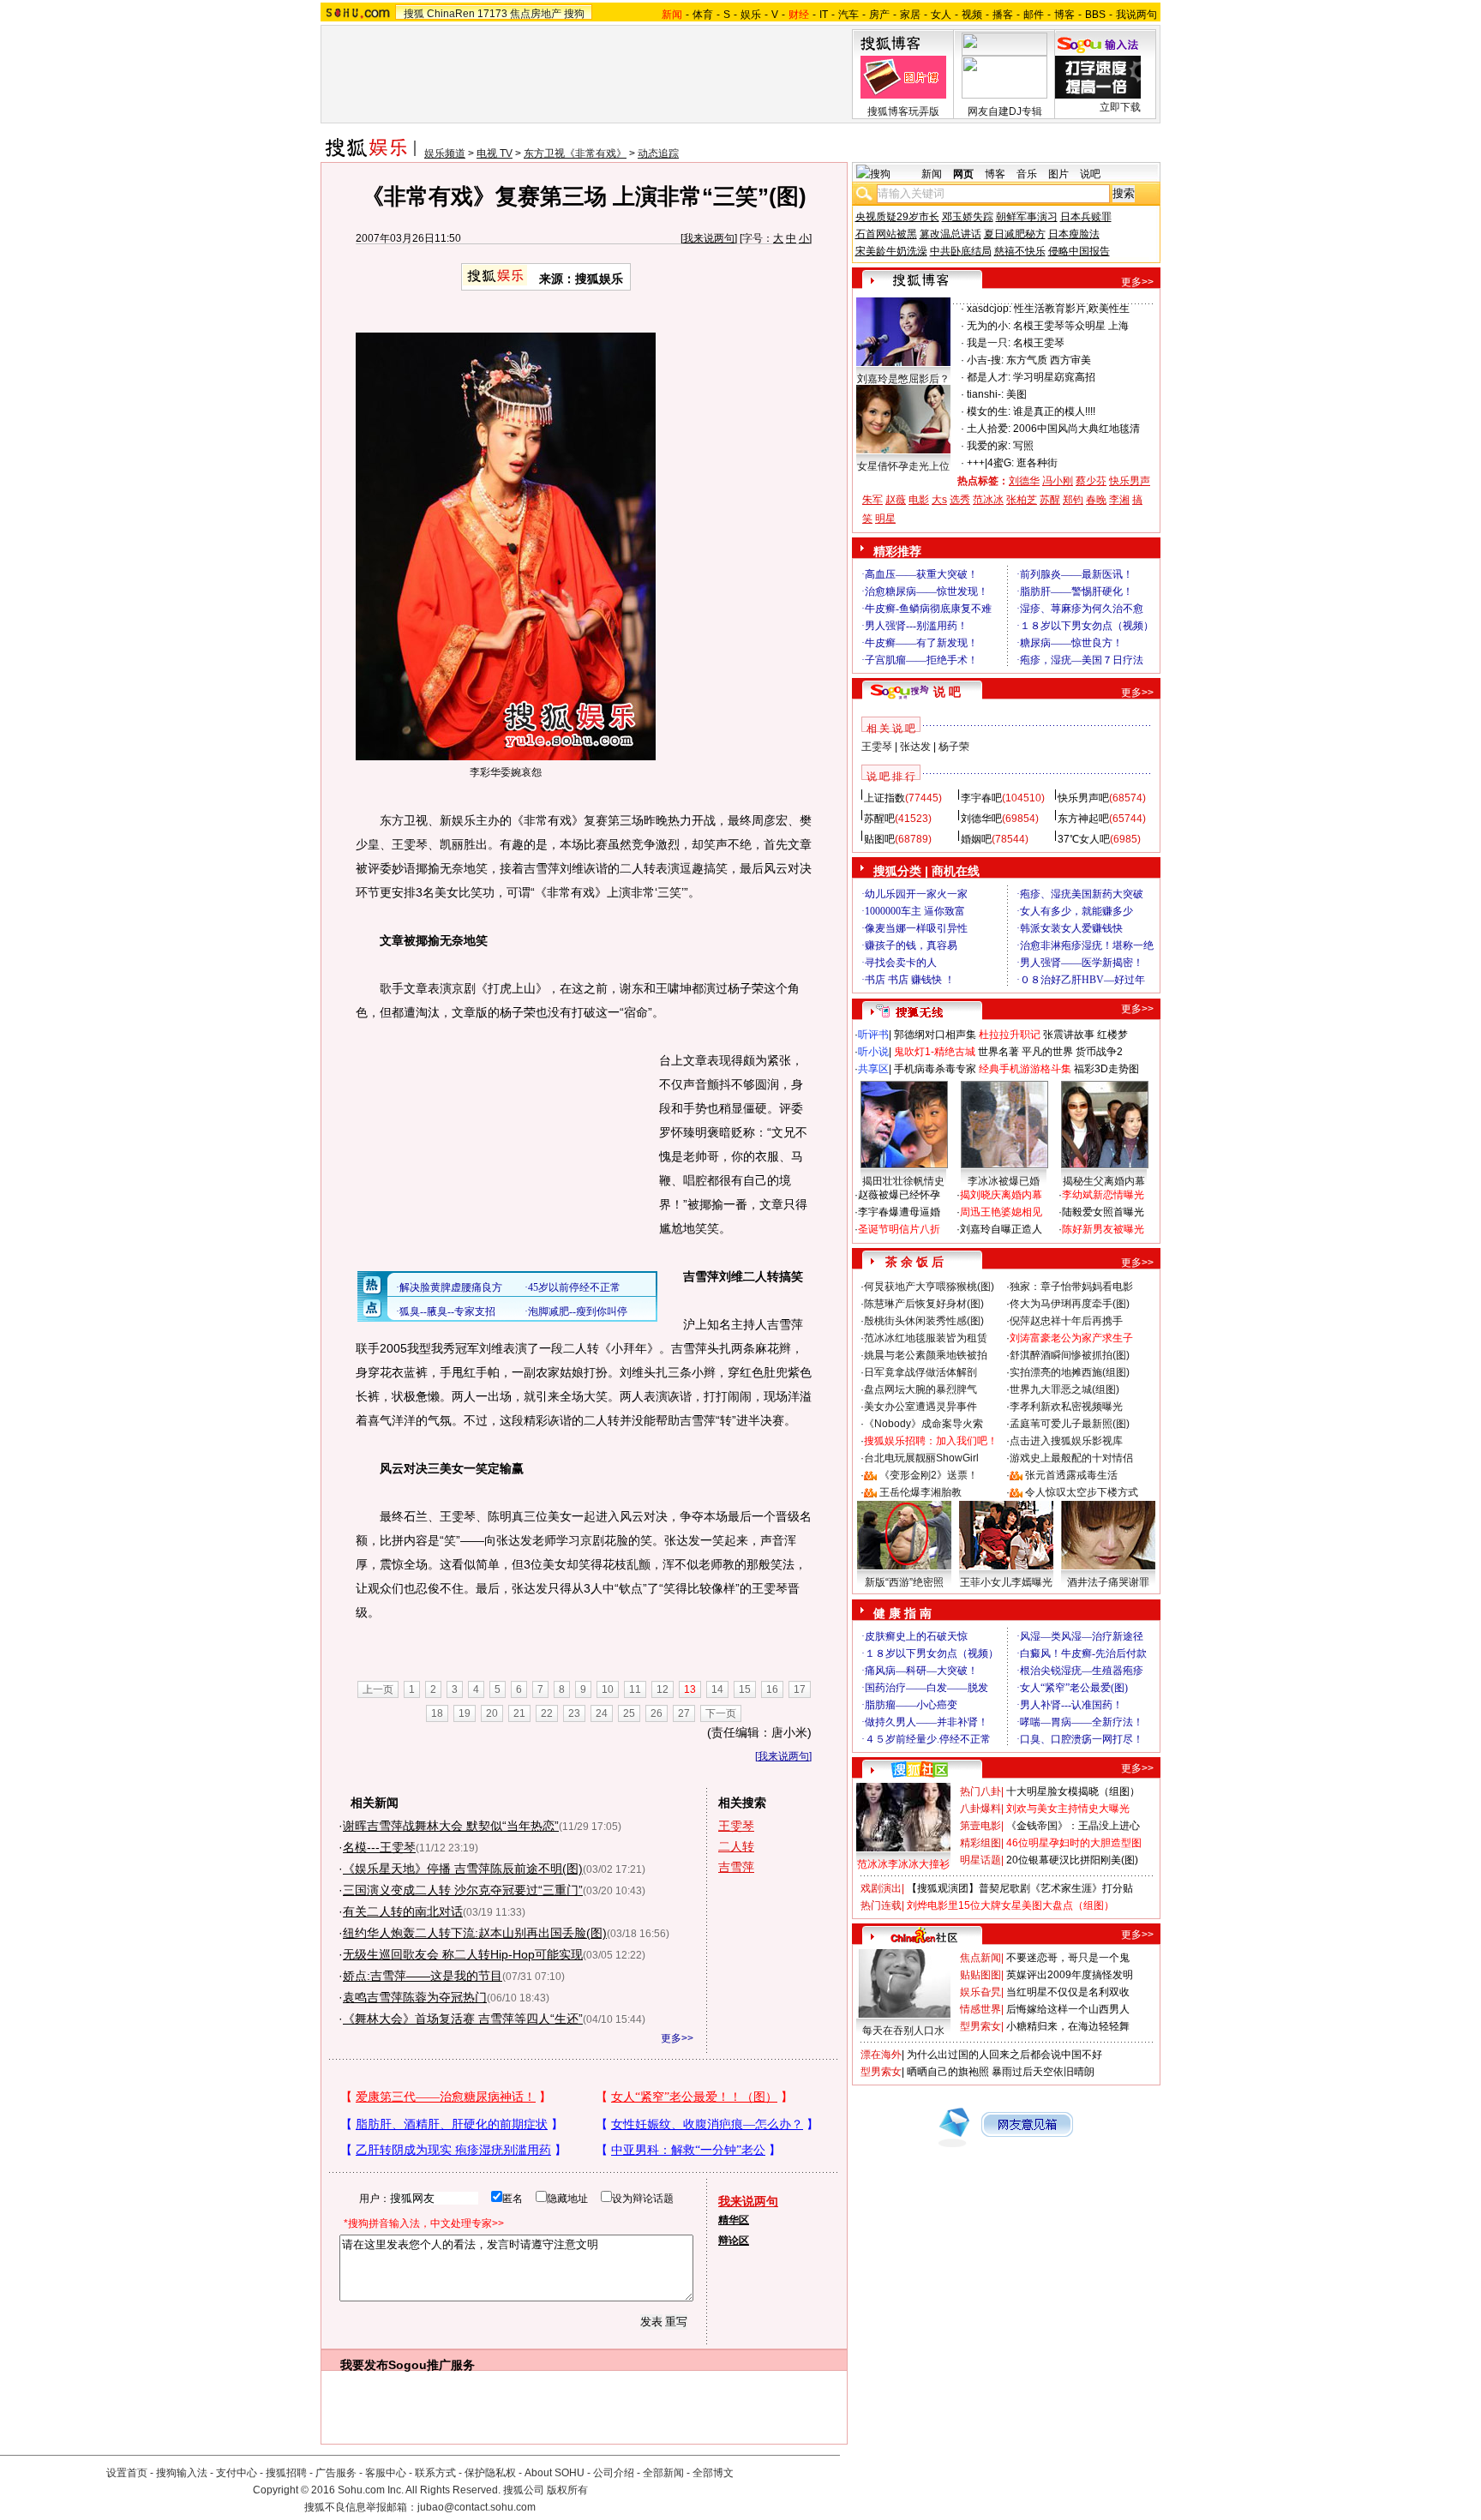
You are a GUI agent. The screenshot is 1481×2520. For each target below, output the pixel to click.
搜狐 (414, 14)
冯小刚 (1058, 481)
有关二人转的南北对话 (403, 1911)
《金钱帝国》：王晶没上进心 (1073, 1826)
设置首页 (127, 2473)
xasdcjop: (989, 309)
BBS (1095, 15)
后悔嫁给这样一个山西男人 (1068, 2009)
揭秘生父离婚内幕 (1104, 1181)
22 (547, 1713)
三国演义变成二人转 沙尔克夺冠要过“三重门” (463, 1890)
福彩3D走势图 (1106, 1069)
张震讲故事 (1069, 1035)
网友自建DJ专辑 (1005, 111)
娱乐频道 (445, 153)
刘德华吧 (981, 819)
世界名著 (998, 1052)
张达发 (915, 747)
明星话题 (980, 1860)
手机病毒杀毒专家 (935, 1069)
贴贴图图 (980, 1975)
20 (492, 1713)
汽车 (848, 15)
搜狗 (574, 14)
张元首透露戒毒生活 (1071, 1475)
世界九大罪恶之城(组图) (1064, 1389)
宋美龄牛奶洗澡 (891, 251)
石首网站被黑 (886, 234)
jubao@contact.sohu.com (477, 2507)
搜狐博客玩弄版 (903, 111)
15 (745, 1689)
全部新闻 (663, 2473)
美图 (1016, 394)
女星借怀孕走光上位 (903, 466)
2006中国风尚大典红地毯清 (1076, 429)
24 (602, 1713)
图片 (1058, 174)
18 (437, 1713)
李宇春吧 (981, 798)
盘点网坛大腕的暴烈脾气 (920, 1389)
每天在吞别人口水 (903, 2031)
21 (519, 1713)
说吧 (1090, 174)
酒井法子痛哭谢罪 (1108, 1582)
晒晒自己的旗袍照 (948, 2072)
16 (772, 1689)
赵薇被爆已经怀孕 (899, 1195)
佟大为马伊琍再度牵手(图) (1070, 1304)
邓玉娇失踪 (968, 217)
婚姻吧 (976, 839)
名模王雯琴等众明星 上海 (1071, 326)
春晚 (1096, 500)
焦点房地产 (536, 14)
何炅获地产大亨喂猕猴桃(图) (929, 1287)
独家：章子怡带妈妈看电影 (1071, 1287)
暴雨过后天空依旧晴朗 (1043, 2072)
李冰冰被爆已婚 (1004, 1181)
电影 (919, 500)
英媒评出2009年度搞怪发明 (1070, 1975)
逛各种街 (1037, 463)
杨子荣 (954, 747)
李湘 (1119, 500)
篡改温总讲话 (950, 234)
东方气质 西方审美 (1049, 360)
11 (635, 1689)
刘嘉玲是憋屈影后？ (903, 379)
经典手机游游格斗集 (1025, 1069)
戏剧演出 (881, 1888)
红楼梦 (1112, 1035)
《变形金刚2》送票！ (929, 1475)
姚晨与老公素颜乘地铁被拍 (926, 1355)
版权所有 (567, 2490)
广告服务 (336, 2473)
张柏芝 (1022, 500)
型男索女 (980, 2026)
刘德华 (1024, 481)
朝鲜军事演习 (1027, 217)
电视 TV (495, 153)
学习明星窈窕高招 (1054, 377)
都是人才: (989, 377)
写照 (1023, 446)
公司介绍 (614, 2473)
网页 (963, 174)
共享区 (873, 1069)
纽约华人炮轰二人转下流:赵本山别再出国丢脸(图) (475, 1933)
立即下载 (1120, 107)
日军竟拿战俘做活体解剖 (920, 1372)
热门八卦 (980, 1791)
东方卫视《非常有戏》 (575, 153)
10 (608, 1689)
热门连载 (881, 1905)
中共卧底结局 (961, 251)
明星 (885, 519)
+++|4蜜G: (990, 463)
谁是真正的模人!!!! (1054, 411)
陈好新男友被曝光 (1103, 1229)
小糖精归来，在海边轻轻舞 (1068, 2026)
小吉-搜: (985, 360)
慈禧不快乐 (1020, 251)
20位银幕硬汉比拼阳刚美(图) (1072, 1860)
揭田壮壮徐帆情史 (903, 1181)
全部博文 (713, 2473)
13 (690, 1689)
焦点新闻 (980, 1958)
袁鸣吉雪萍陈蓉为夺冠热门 (415, 1997)
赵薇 (896, 500)
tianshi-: (985, 394)
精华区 (734, 2220)
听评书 (873, 1035)
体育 (703, 15)
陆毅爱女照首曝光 (1103, 1212)
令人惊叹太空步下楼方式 (1082, 1492)
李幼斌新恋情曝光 (1103, 1195)
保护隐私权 (490, 2473)
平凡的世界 (1047, 1052)
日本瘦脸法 (1074, 234)
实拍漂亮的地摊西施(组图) (1070, 1372)
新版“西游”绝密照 (904, 1582)
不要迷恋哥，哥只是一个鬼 (1068, 1958)
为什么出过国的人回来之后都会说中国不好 (1004, 2055)
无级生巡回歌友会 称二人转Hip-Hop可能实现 (463, 1954)
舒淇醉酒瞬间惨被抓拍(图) (1070, 1355)
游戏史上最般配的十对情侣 (1071, 1458)
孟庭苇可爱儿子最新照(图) (1070, 1424)
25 (629, 1713)
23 (574, 1713)
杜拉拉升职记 (1010, 1035)
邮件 (1034, 15)
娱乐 (751, 15)
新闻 (932, 174)
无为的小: (989, 326)
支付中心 (237, 2473)
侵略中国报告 (1079, 251)
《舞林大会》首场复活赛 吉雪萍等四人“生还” (463, 2019)
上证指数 (884, 798)
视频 (972, 15)
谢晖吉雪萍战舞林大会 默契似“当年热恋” (451, 1826)
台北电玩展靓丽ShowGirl (921, 1458)
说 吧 (947, 692)
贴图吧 (879, 839)
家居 (910, 15)
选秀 (960, 500)
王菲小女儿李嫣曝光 (1006, 1582)
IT (824, 15)
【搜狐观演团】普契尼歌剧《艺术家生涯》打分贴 (1020, 1888)
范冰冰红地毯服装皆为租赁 (926, 1338)
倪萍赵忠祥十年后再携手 (1066, 1321)
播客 (1003, 15)
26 (657, 1713)
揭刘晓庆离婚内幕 (1001, 1195)
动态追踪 (658, 153)
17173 (492, 14)
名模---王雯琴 (379, 1847)
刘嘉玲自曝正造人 (1001, 1229)
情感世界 (980, 2009)
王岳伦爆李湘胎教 (920, 1492)
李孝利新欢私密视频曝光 (1066, 1407)
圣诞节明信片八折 (899, 1229)
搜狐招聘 (286, 2473)
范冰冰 (988, 500)
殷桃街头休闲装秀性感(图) (924, 1321)
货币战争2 (1099, 1052)
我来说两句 (709, 238)
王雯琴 (736, 1826)
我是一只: (989, 343)
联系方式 (435, 2473)
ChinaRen (451, 14)
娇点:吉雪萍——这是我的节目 (423, 1976)
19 (465, 1713)
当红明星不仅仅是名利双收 (1068, 1992)
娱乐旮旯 (980, 1992)
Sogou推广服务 (432, 2365)
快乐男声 (1130, 481)
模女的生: (989, 411)
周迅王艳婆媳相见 (1001, 1212)
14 (717, 1689)
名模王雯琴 (1039, 343)
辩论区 (734, 2241)
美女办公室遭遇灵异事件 (920, 1407)
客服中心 (386, 2473)
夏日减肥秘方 (1015, 234)
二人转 (736, 1846)
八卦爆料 (980, 1809)
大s (939, 500)
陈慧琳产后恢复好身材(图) (924, 1304)
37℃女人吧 (1084, 839)
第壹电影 (980, 1826)
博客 (1064, 15)
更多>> (677, 2038)
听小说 (873, 1052)
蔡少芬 (1091, 481)
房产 (879, 15)
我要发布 (364, 2365)
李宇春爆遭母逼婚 (899, 1212)
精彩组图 (980, 1843)
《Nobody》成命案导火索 (923, 1424)
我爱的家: (989, 446)
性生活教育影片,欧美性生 (1072, 309)
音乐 (1027, 174)
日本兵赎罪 (1086, 217)
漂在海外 (881, 2055)
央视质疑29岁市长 (897, 217)
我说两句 (1136, 15)
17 (800, 1689)
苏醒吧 (879, 819)
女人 (941, 15)
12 (663, 1689)
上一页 (378, 1689)
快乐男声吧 (1083, 798)
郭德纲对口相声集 (935, 1035)
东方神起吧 (1083, 819)
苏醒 (1050, 500)
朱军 (872, 500)
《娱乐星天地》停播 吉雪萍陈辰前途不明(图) (463, 1869)
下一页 (721, 1713)
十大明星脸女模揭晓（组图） (1073, 1791)
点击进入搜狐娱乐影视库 (1066, 1441)
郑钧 (1073, 500)
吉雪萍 (736, 1867)
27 (684, 1713)
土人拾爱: (989, 429)
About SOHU (555, 2473)
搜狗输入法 (182, 2473)
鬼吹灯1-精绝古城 (935, 1052)
